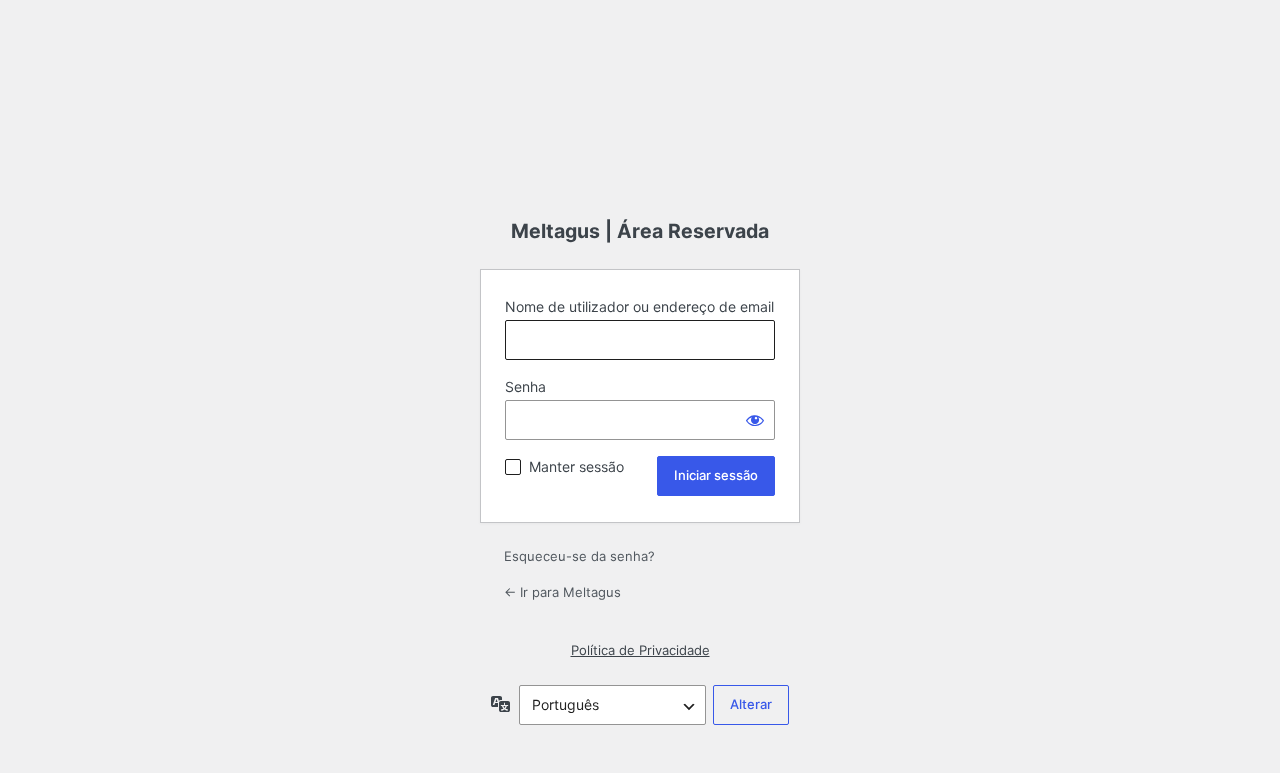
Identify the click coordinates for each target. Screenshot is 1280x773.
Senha (525, 386)
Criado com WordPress (640, 129)
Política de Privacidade (640, 650)
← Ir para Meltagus (562, 592)
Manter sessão (576, 466)
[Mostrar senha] (755, 420)
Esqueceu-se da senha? (579, 556)
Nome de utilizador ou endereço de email (639, 306)
